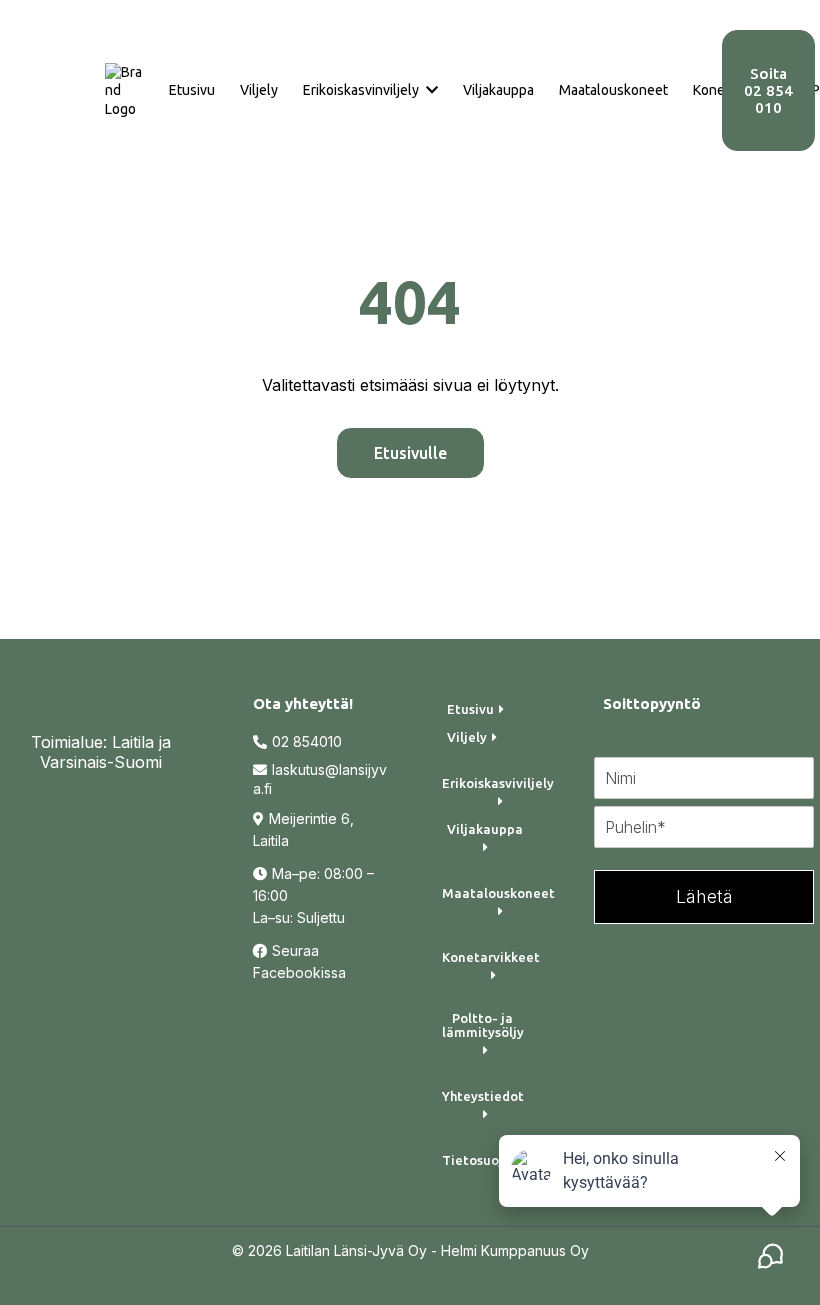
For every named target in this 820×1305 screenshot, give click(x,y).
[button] (430, 90)
